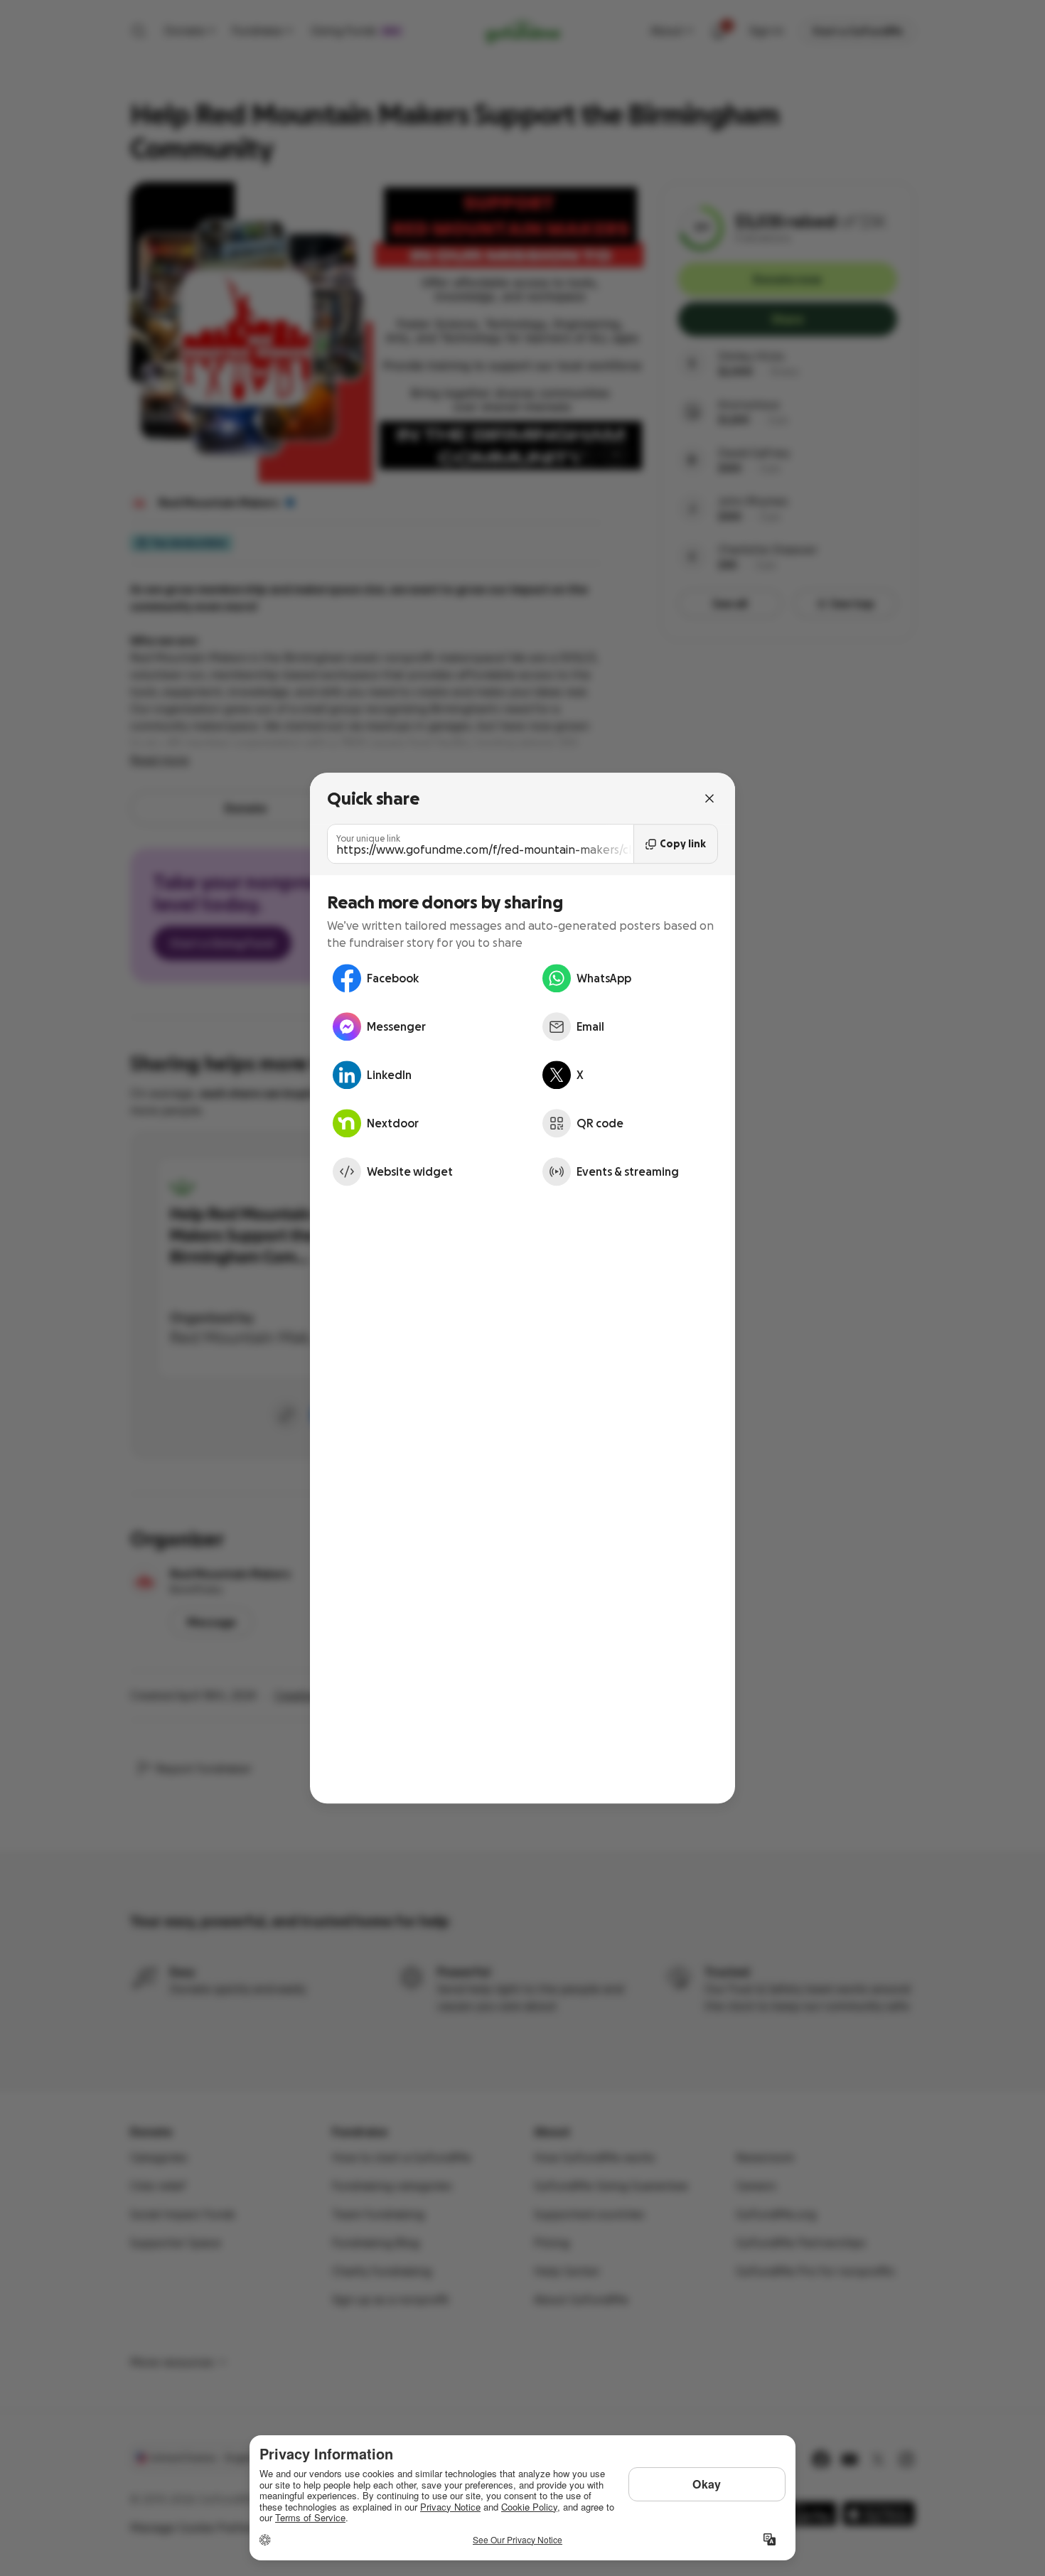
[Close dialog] (709, 798)
